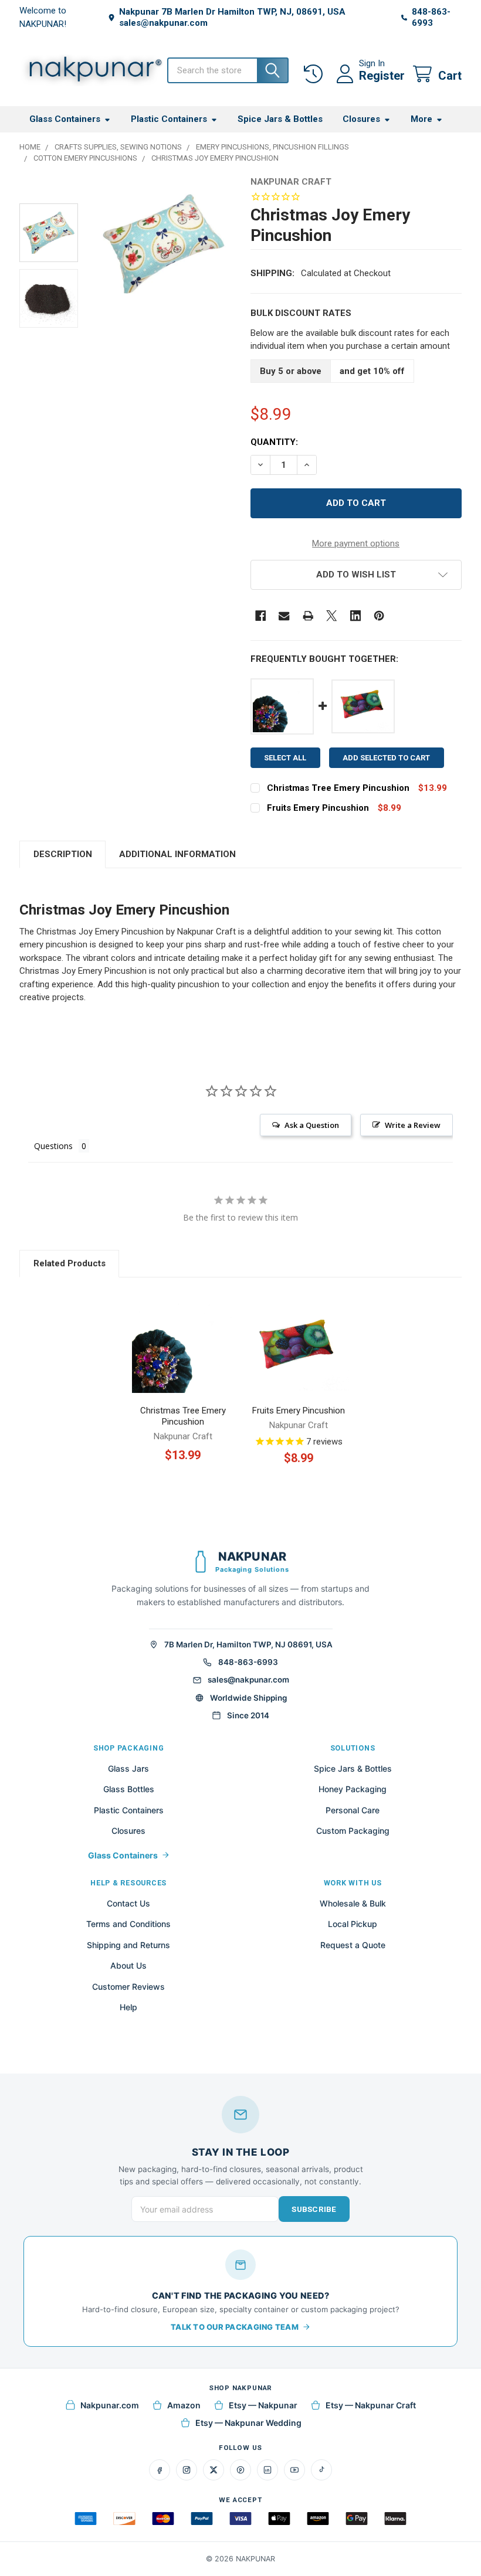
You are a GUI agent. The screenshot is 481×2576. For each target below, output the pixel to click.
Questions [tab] (53, 1146)
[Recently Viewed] (316, 74)
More (421, 119)
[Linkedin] (356, 616)
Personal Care (353, 1810)
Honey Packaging (353, 1789)
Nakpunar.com (110, 2405)
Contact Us (128, 1903)
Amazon (184, 2405)
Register (382, 76)
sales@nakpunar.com (248, 1680)
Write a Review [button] (413, 1125)
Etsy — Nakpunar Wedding (248, 2423)
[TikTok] (321, 2470)
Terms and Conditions (128, 1924)
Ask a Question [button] (312, 1125)
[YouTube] (294, 2470)
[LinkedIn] (267, 2470)
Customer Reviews (128, 1987)
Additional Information (177, 854)
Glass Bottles (129, 1789)
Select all (285, 758)
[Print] (308, 616)
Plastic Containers (169, 119)
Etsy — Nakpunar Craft (371, 2405)
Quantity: (274, 442)
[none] (164, 244)
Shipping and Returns (128, 1945)
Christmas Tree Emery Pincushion (338, 788)
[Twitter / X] (214, 2470)
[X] (332, 616)
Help (128, 2007)
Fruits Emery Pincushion (318, 808)
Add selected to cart (386, 758)
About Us (128, 1965)
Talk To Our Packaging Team (235, 2327)
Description (63, 854)
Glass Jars (128, 1768)
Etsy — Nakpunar (263, 2405)
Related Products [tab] (70, 1263)
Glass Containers (65, 119)
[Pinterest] (379, 616)
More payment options (356, 543)
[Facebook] (261, 616)
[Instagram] (187, 2470)
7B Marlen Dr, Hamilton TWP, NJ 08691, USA (248, 1644)
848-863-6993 (248, 1662)
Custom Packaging (353, 1831)
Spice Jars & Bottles (280, 119)
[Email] (284, 616)
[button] (356, 575)
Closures (361, 119)
